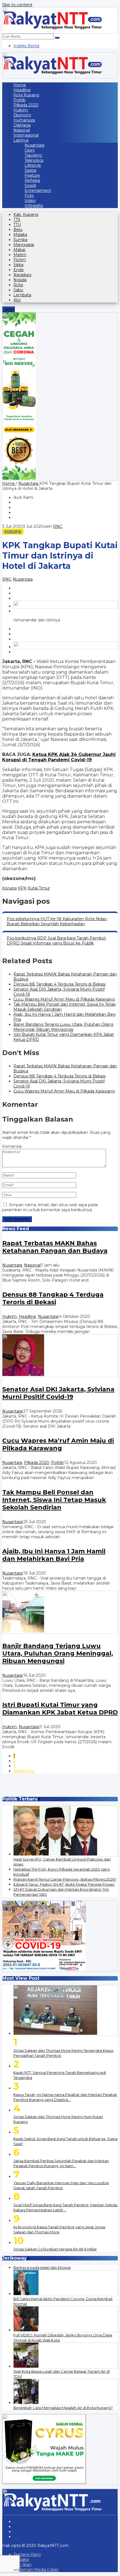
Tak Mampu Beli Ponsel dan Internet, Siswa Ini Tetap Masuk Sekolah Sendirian (54, 1500)
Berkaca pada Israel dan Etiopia (42, 2267)
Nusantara (23, 579)
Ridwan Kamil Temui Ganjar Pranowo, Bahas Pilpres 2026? (65, 1879)
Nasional (32, 1265)
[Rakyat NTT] (60, 20)
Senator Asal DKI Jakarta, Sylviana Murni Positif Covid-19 (58, 1393)
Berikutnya (24, 1771)
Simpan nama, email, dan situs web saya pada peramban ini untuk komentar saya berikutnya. (50, 1207)
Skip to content (17, 5)
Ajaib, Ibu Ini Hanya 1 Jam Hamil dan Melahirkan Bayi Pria (54, 1555)
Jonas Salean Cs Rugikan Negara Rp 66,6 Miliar (55, 2249)
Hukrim (9, 1316)
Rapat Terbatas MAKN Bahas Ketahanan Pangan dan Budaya (55, 1247)
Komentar (12, 1146)
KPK (22, 888)
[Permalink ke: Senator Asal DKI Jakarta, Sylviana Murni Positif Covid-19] (60, 1356)
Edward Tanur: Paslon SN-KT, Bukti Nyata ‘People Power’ (64, 1884)
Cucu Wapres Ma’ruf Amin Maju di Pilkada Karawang (64, 999)
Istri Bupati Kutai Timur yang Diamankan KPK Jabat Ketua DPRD (60, 1709)
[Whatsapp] (66, 605)
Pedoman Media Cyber (36, 2570)
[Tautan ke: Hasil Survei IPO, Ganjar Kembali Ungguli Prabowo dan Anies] (66, 1831)
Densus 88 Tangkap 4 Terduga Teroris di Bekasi (59, 984)
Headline (27, 1316)
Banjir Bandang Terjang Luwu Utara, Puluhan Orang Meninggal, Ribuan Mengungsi (63, 1027)
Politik (57, 1463)
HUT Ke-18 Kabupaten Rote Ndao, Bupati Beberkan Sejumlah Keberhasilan (57, 921)
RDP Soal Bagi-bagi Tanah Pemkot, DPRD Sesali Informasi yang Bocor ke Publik (57, 941)
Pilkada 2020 (37, 1463)
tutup (9, 309)
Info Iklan (22, 2565)
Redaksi (21, 2560)
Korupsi (13, 532)
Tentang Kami (27, 2554)
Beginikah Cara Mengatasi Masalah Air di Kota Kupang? (63, 2408)
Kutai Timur (39, 888)
